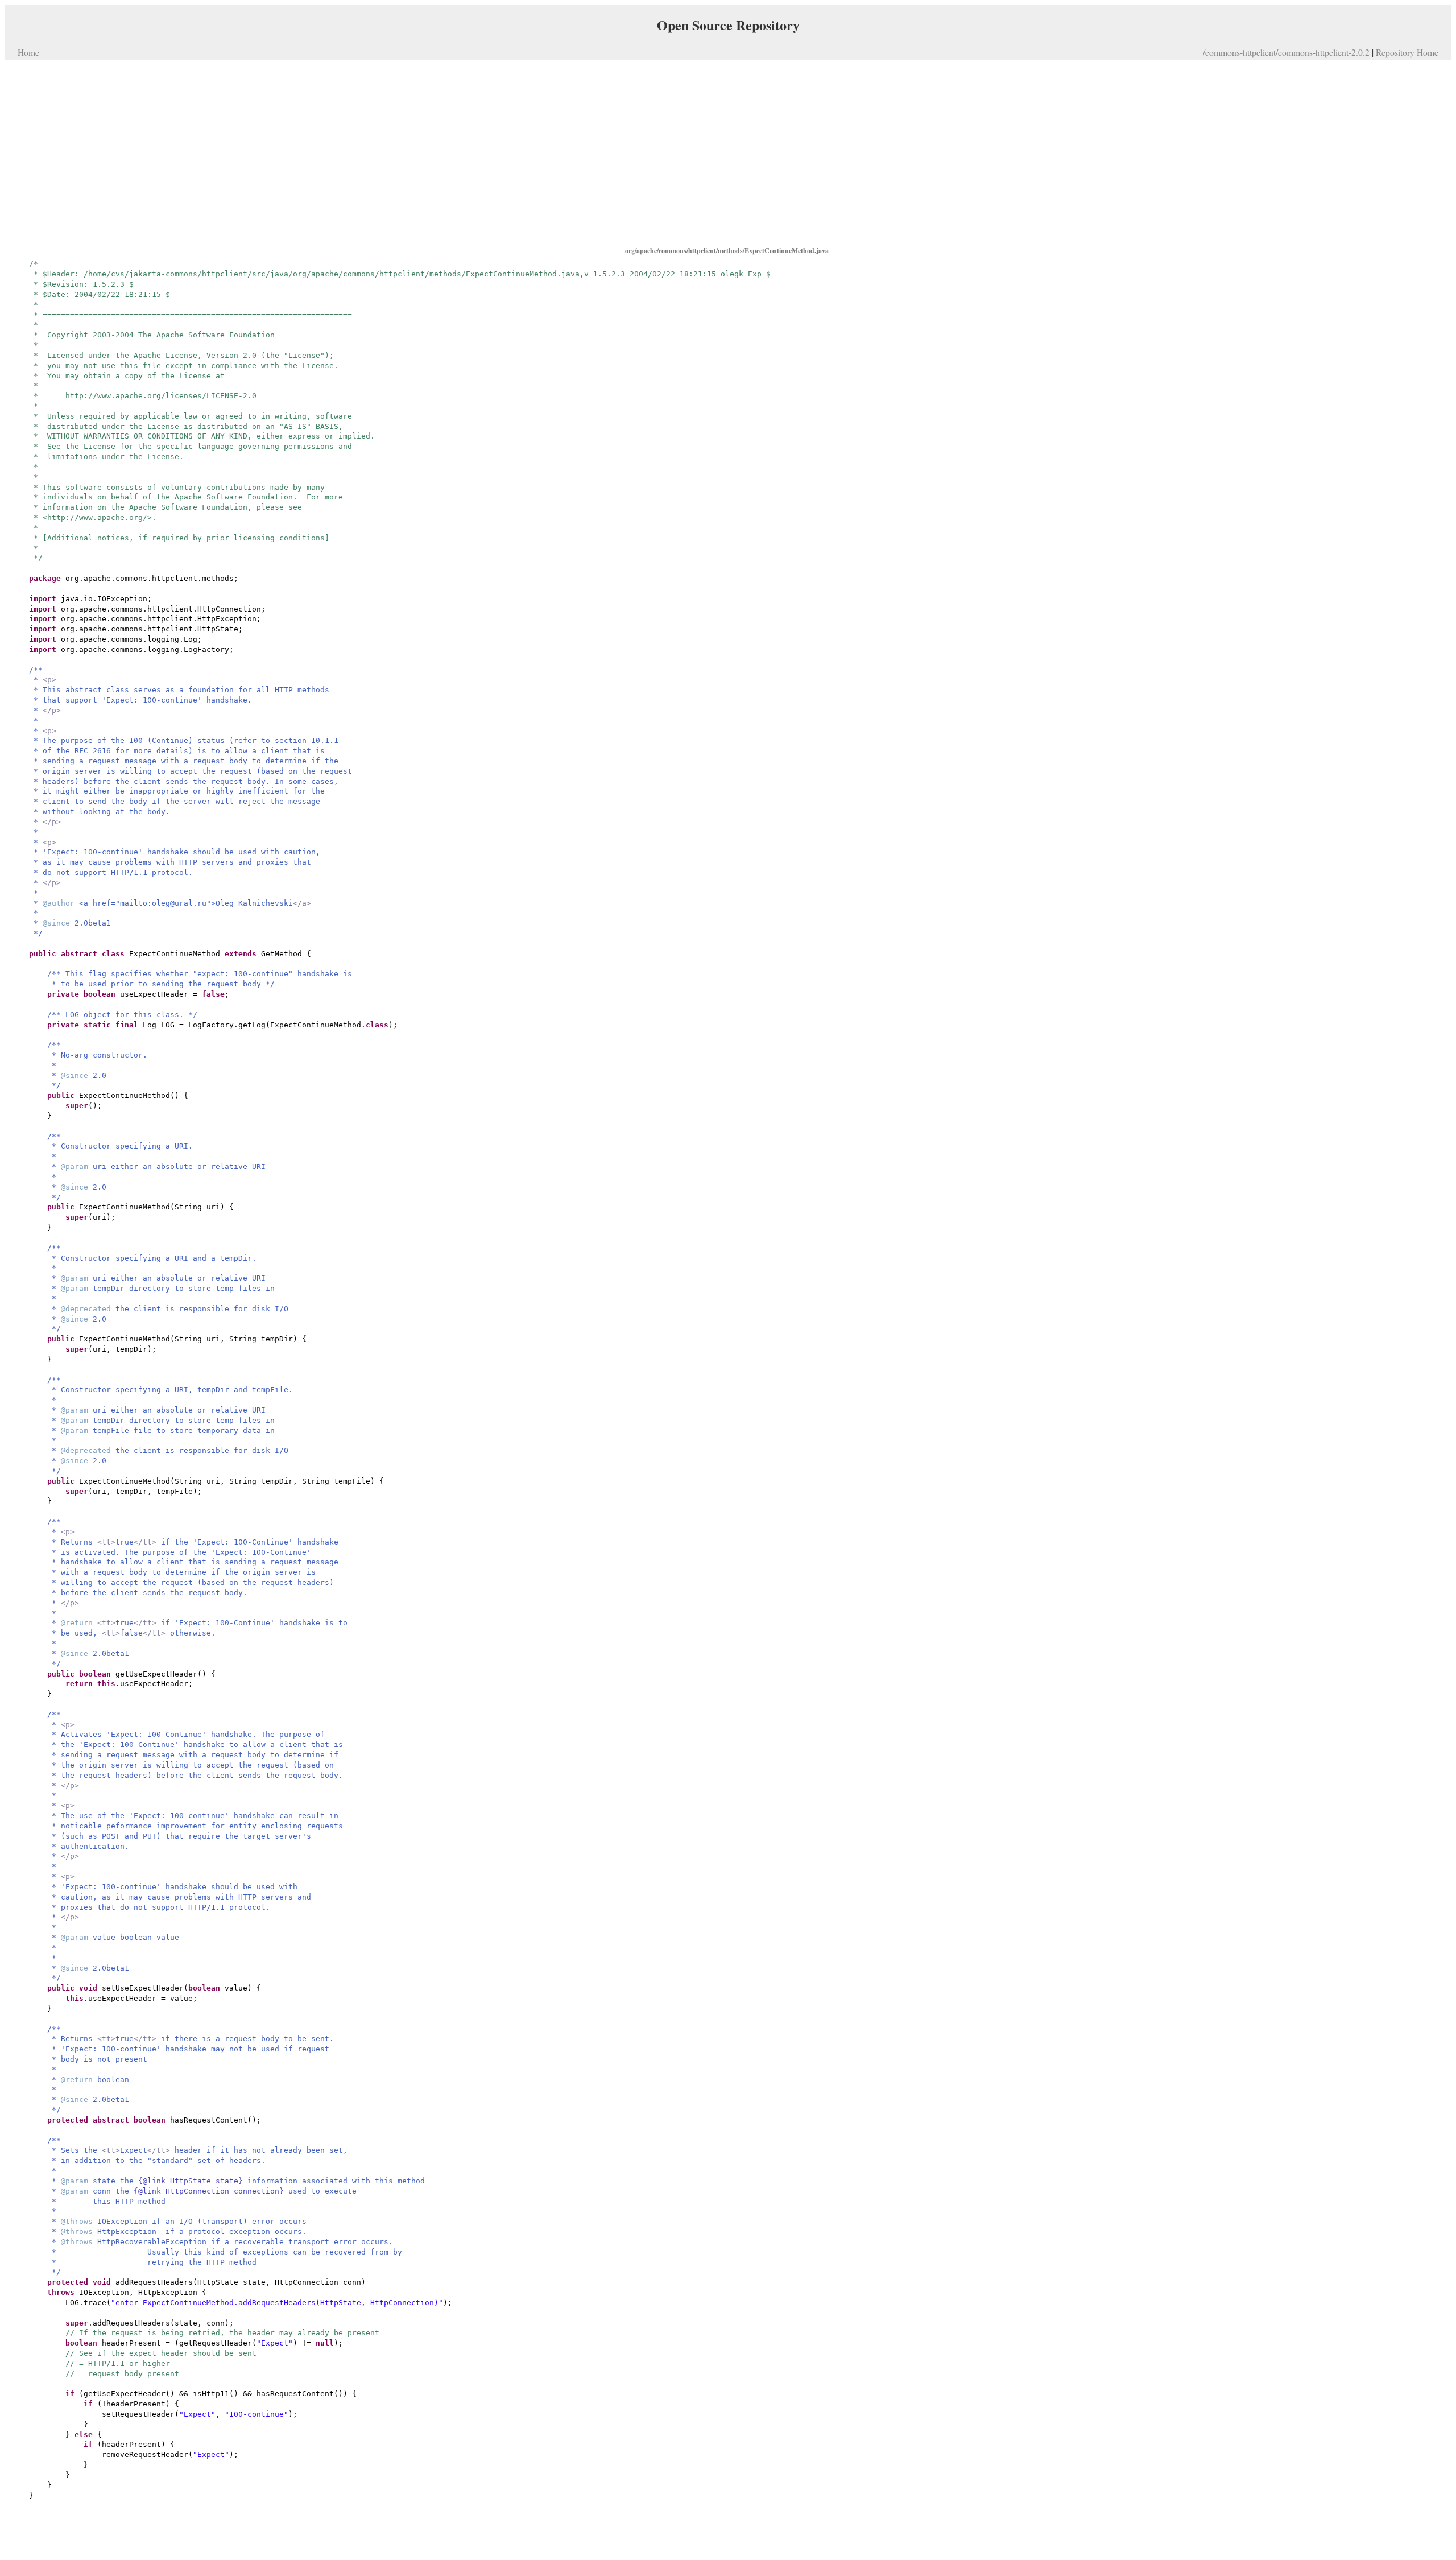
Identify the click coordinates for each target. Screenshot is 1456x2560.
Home (28, 52)
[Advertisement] (728, 152)
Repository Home (1407, 52)
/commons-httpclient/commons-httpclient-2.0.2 (1286, 52)
